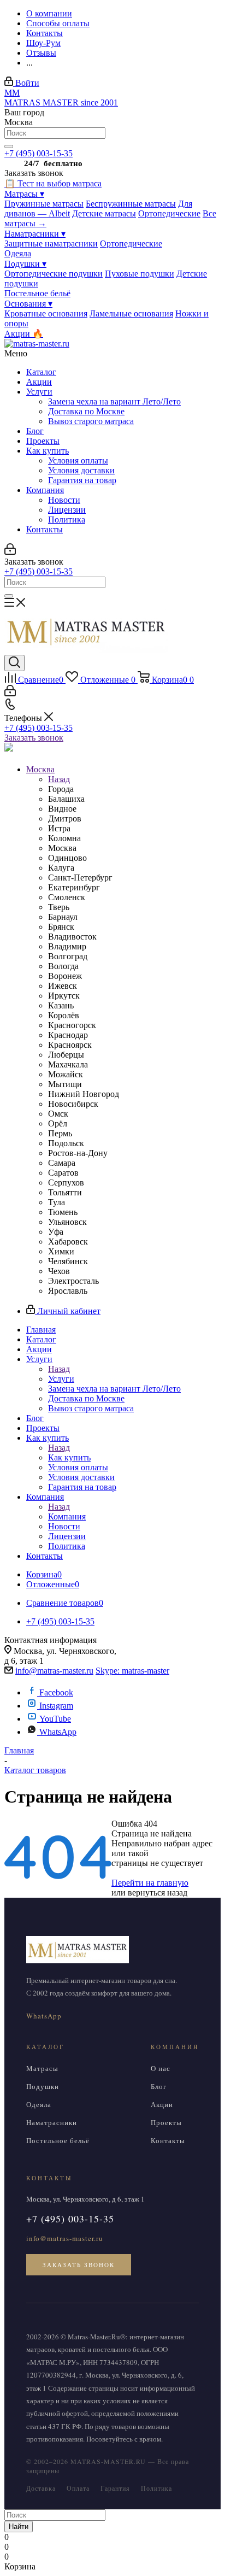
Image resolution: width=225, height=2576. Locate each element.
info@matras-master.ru (54, 1671)
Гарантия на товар (82, 480)
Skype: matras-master (132, 1671)
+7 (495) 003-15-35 (39, 153)
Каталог (41, 372)
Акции (39, 382)
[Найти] (9, 146)
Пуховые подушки (140, 274)
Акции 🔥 (24, 334)
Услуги (39, 392)
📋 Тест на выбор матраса (53, 183)
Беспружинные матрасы (131, 204)
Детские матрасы (104, 213)
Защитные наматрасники (51, 243)
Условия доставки (81, 470)
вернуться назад (158, 1893)
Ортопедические (169, 213)
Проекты (43, 441)
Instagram (56, 1706)
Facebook (56, 1692)
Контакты (45, 529)
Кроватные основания (46, 313)
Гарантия (115, 2488)
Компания (45, 490)
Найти (19, 2527)
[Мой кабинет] (10, 552)
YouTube (55, 1719)
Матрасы (24, 194)
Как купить (48, 451)
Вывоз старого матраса (91, 421)
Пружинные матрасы (44, 204)
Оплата (78, 2488)
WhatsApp (58, 1732)
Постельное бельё (37, 293)
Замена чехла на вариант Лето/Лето (114, 401)
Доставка (41, 2488)
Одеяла (18, 253)
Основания (28, 304)
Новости (64, 500)
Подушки (25, 264)
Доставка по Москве (86, 411)
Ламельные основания (131, 313)
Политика (67, 520)
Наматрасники (35, 234)
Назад (59, 779)
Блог (35, 431)
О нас (161, 2068)
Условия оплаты (78, 460)
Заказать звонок (34, 738)
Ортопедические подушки (54, 274)
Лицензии (67, 510)
